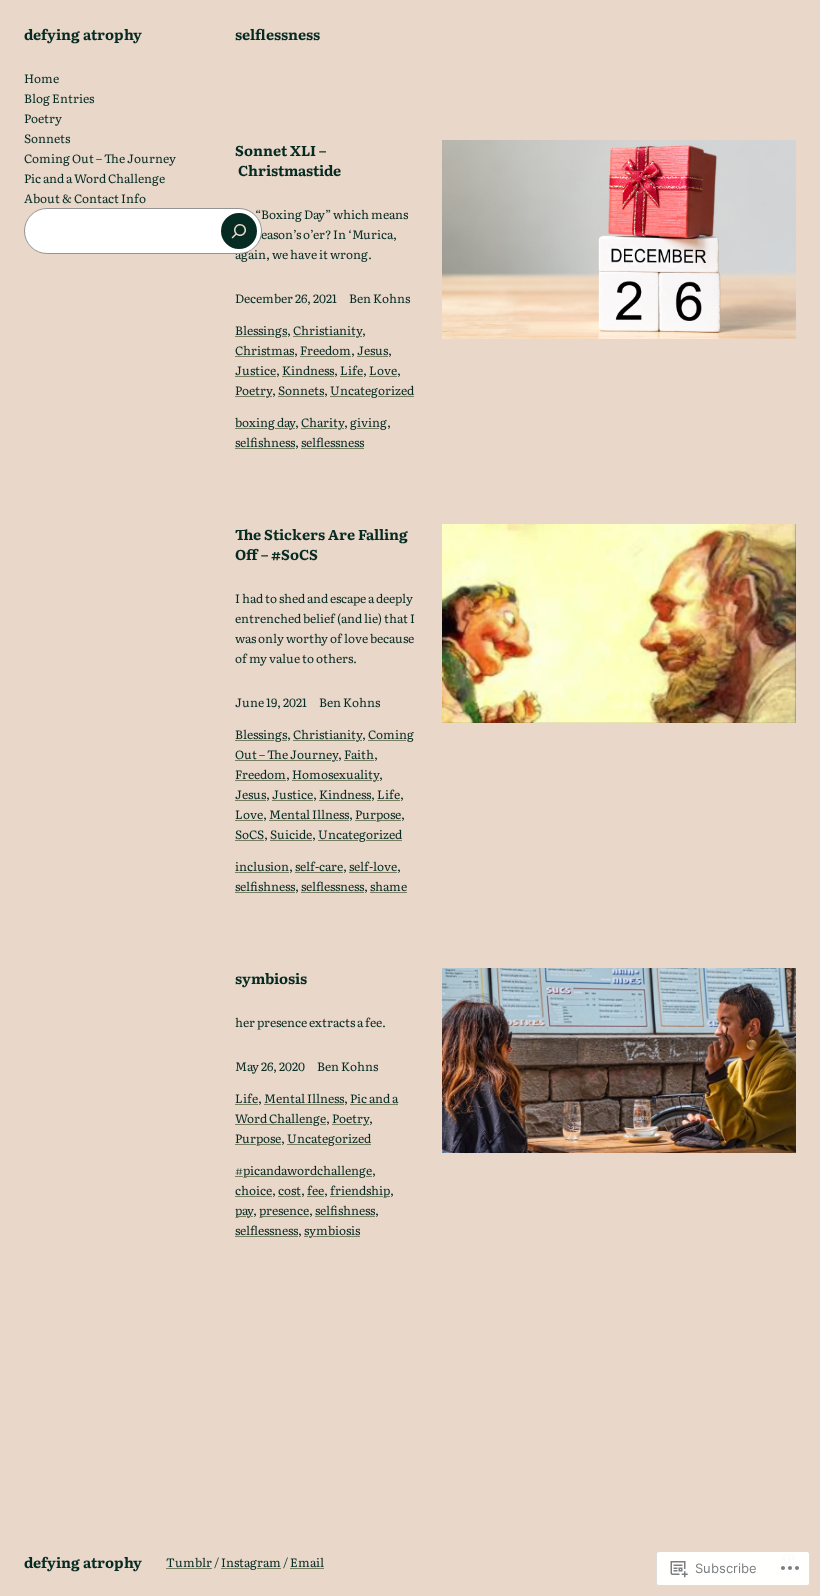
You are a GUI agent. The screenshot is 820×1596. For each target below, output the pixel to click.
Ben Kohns (379, 298)
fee (315, 1190)
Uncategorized (372, 390)
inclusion (262, 866)
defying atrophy (83, 33)
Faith (359, 754)
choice (253, 1190)
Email (307, 1562)
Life (351, 370)
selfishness (265, 442)
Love (383, 370)
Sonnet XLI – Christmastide (288, 160)
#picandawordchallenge (303, 1170)
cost (289, 1190)
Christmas (264, 350)
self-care (319, 866)
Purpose (378, 814)
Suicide (291, 834)
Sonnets (301, 390)
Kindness (308, 370)
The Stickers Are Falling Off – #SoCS (321, 544)
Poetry (253, 390)
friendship (360, 1190)
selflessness (332, 442)
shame (388, 886)
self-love (373, 866)
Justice (255, 370)
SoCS (249, 834)
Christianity (327, 330)
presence (284, 1210)
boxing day (265, 422)
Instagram (251, 1562)
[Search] (239, 231)
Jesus (372, 350)
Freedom (325, 350)
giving (368, 422)
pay (244, 1210)
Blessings (261, 330)
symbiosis (271, 978)
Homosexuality (335, 774)
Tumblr (189, 1562)
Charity (322, 422)
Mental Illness (309, 814)
